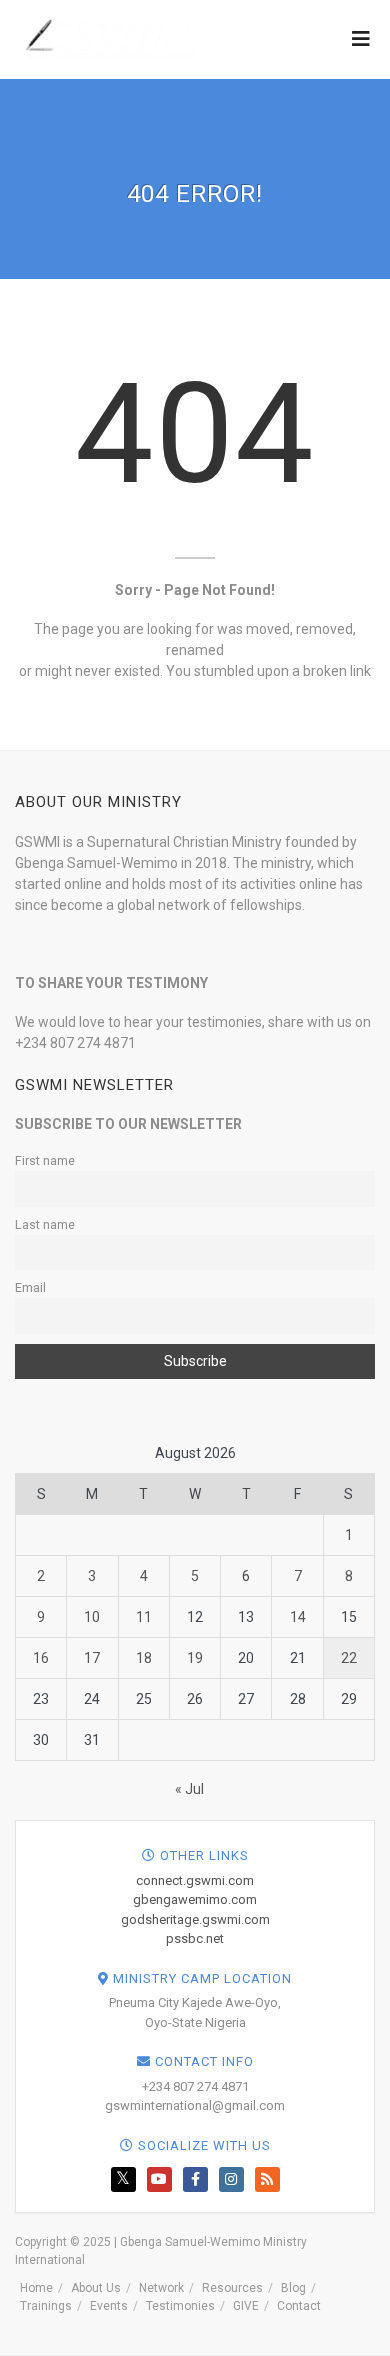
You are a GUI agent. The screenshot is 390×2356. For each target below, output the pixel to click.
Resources (232, 2288)
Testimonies (180, 2306)
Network (161, 2288)
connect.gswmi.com (195, 1880)
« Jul (189, 1789)
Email (30, 1287)
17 (92, 1658)
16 (41, 1658)
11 (144, 1617)
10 (92, 1617)
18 (144, 1658)
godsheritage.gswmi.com (195, 1919)
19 (195, 1658)
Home (36, 2288)
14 (298, 1617)
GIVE (246, 2306)
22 (349, 1658)
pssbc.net (195, 1938)
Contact (299, 2306)
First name (45, 1160)
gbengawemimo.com (195, 1899)
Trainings (46, 2306)
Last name (45, 1224)
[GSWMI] (107, 38)
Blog (293, 2288)
